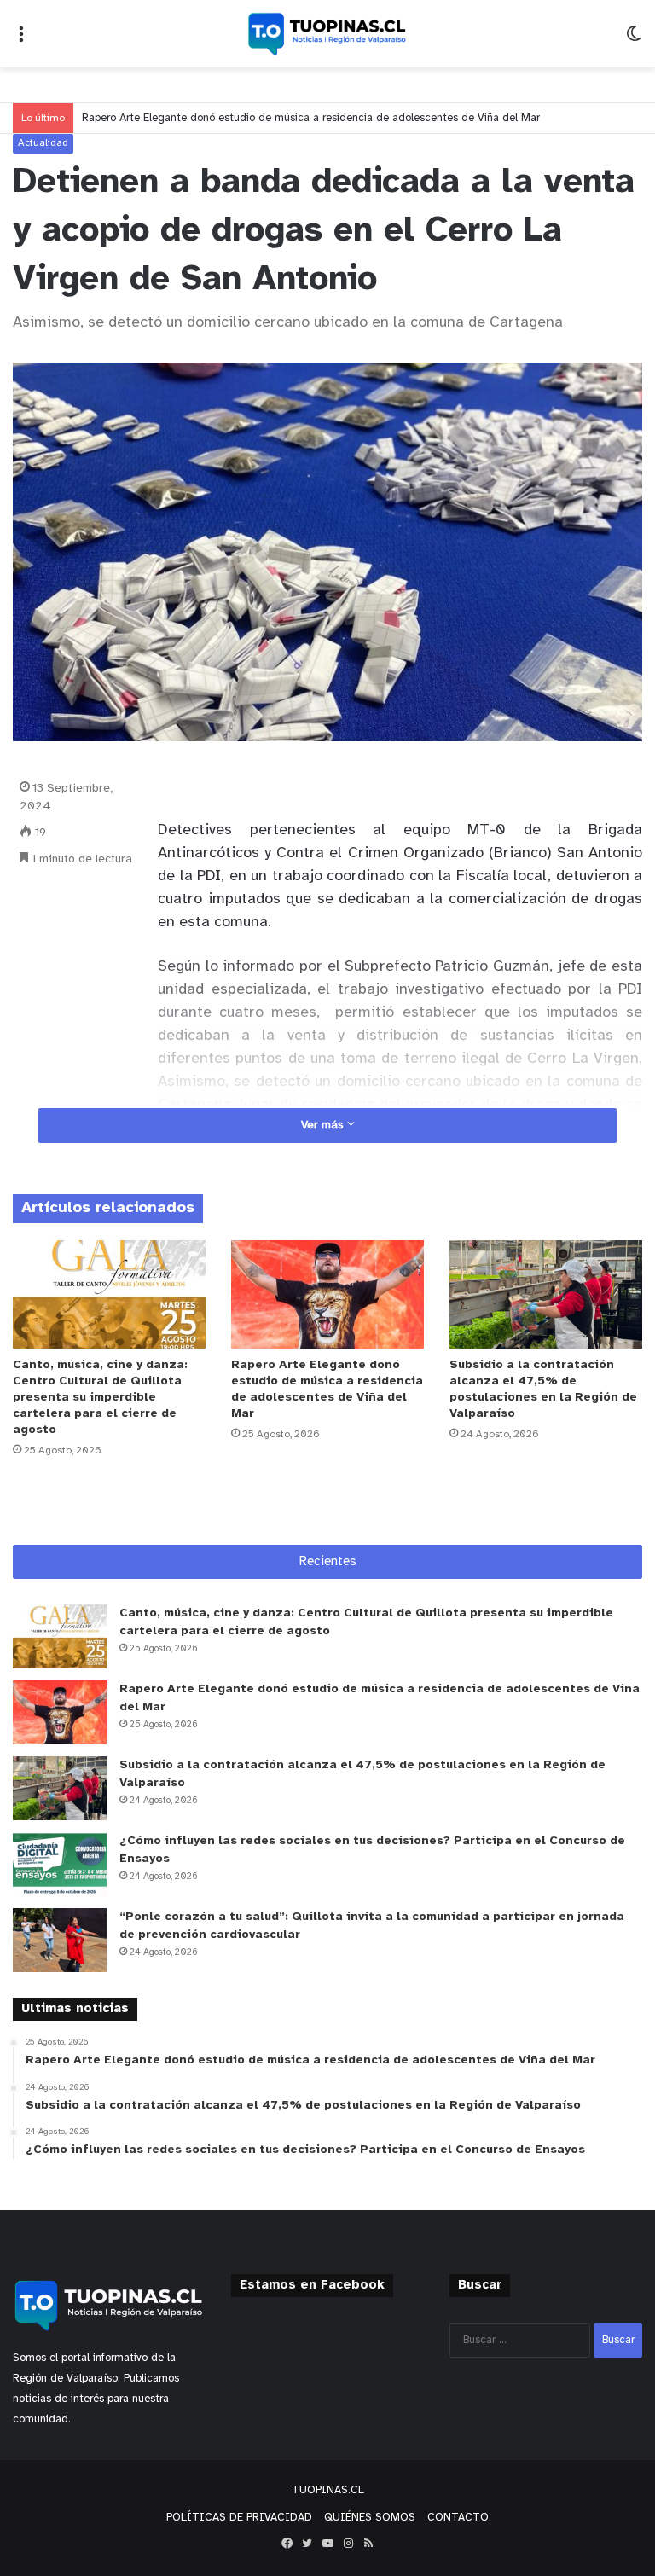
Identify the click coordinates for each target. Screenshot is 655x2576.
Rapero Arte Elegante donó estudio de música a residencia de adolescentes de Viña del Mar (311, 118)
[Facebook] (287, 2544)
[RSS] (368, 2544)
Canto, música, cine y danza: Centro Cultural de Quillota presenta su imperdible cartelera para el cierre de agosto (100, 1398)
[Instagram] (348, 2544)
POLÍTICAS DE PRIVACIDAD (239, 2518)
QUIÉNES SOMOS (370, 2518)
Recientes (328, 1562)
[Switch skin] (634, 41)
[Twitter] (307, 2544)
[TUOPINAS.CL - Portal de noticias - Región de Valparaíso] (327, 34)
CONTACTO (458, 2518)
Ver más (324, 1126)
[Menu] (21, 41)
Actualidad (43, 143)
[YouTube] (327, 2544)
